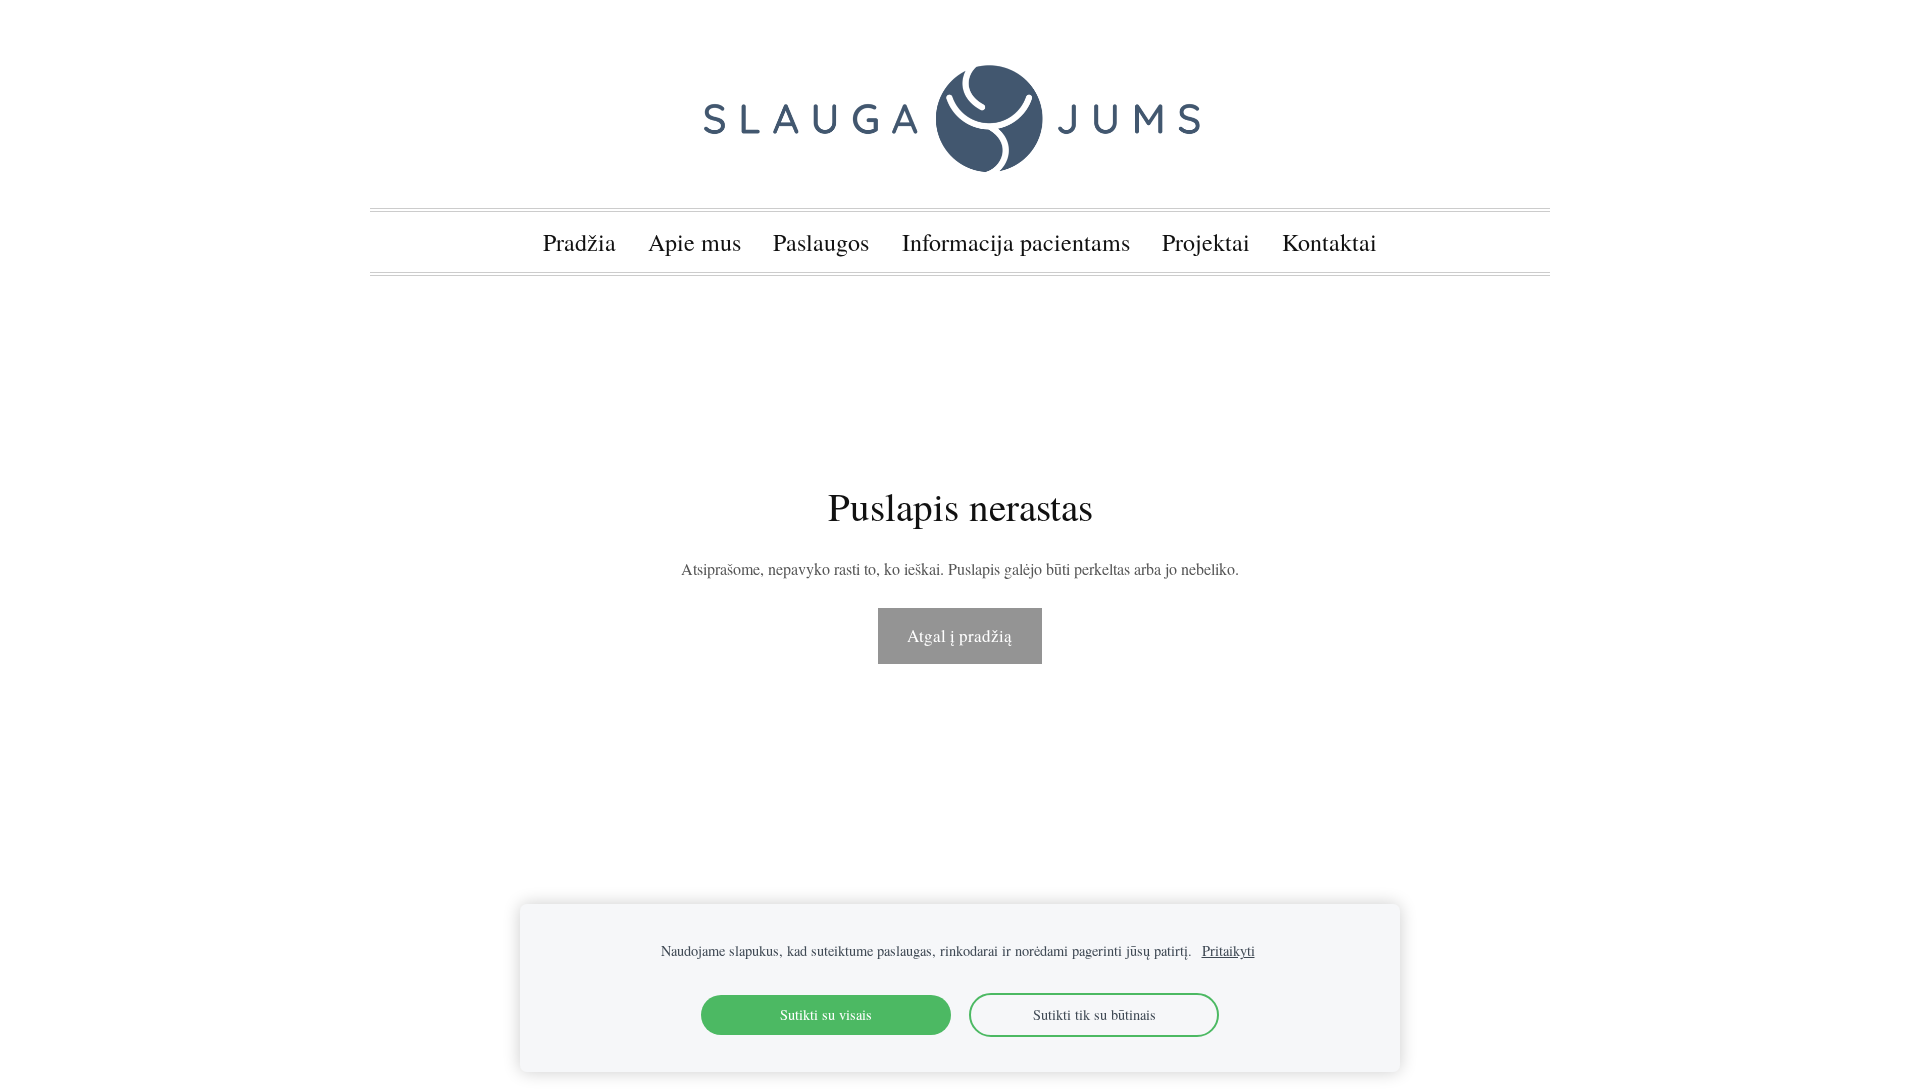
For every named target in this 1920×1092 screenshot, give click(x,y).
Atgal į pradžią (959, 635)
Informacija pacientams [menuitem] (1016, 242)
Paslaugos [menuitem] (821, 242)
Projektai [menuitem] (1206, 242)
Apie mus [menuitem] (694, 242)
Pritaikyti (1228, 950)
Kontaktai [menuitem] (1329, 242)
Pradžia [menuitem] (579, 242)
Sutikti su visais (826, 1014)
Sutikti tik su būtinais (1094, 1014)
